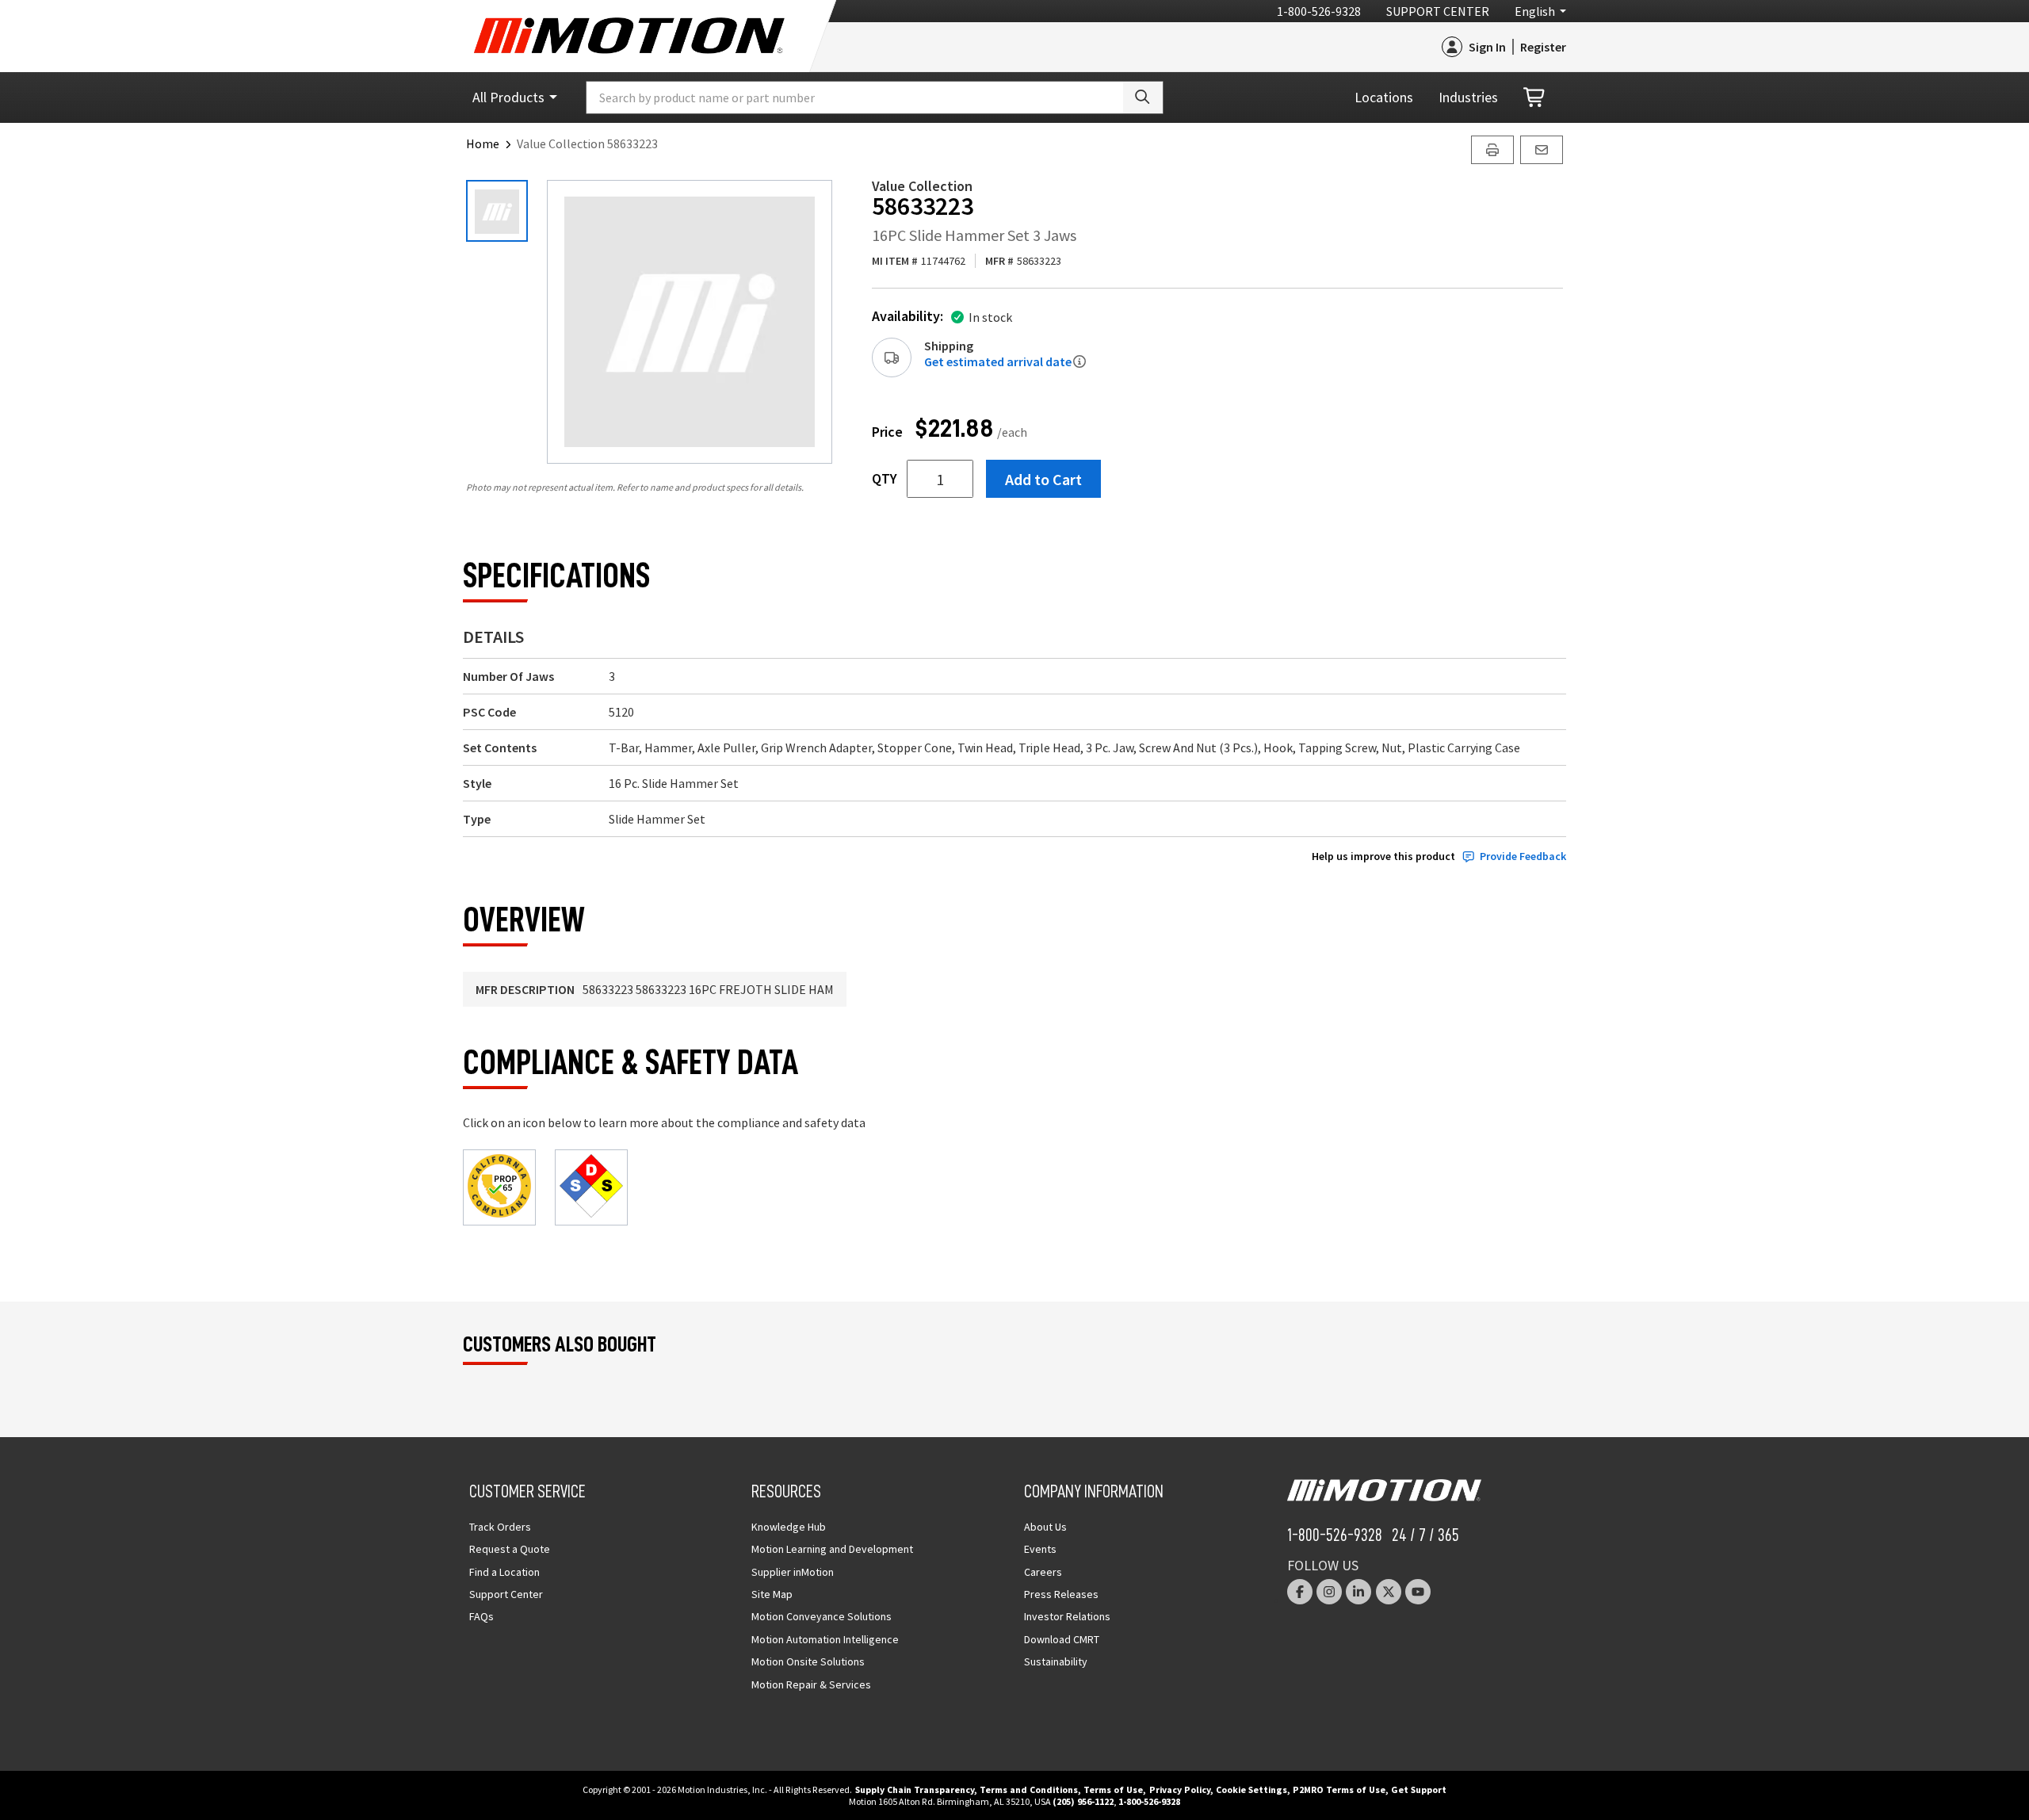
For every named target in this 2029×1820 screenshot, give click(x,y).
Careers (1043, 1572)
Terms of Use (1113, 1789)
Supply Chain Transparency (915, 1789)
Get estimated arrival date (998, 361)
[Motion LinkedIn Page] (1358, 1592)
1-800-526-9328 (1319, 11)
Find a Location (504, 1572)
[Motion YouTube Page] (1418, 1592)
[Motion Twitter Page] (1389, 1592)
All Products (508, 97)
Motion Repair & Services (811, 1684)
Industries (1468, 97)
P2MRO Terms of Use (1339, 1789)
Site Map (772, 1594)
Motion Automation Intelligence (825, 1639)
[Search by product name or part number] (1143, 97)
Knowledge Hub (789, 1527)
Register (1543, 47)
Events (1040, 1549)
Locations (1384, 97)
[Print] (1492, 150)
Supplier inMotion (793, 1572)
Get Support (1419, 1789)
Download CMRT (1062, 1639)
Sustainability (1056, 1661)
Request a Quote (510, 1549)
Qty (885, 479)
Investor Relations (1067, 1616)
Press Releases (1061, 1594)
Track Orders (500, 1527)
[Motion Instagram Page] (1329, 1592)
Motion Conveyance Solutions (822, 1616)
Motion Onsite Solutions (808, 1661)
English (1535, 11)
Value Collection (922, 186)
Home (483, 143)
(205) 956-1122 (1083, 1801)
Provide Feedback (1523, 856)
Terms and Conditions (1029, 1789)
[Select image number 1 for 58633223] (497, 211)
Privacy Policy (1180, 1789)
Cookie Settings (1251, 1789)
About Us (1045, 1527)
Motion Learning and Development (832, 1549)
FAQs (481, 1616)
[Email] (1542, 150)
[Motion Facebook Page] (1300, 1592)
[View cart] (1535, 98)
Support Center (1438, 11)
